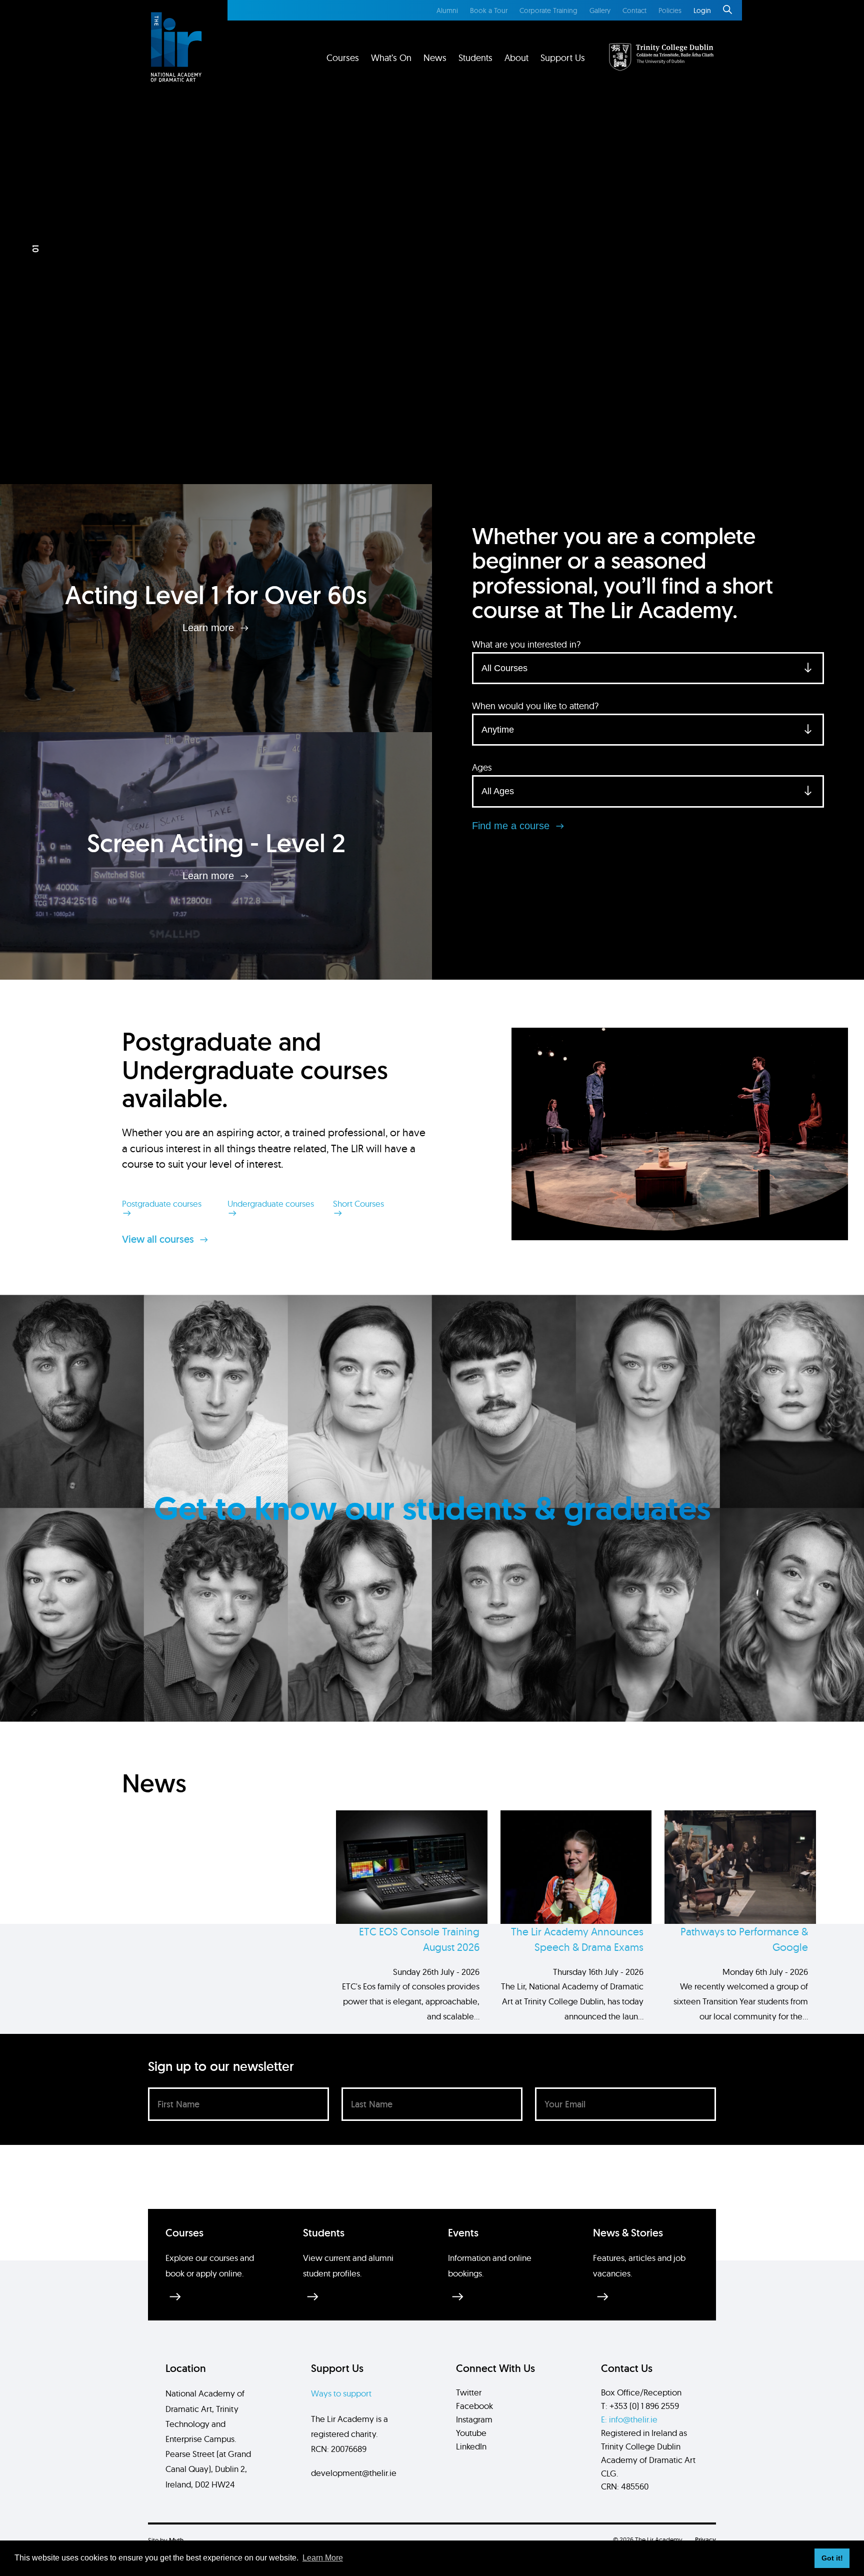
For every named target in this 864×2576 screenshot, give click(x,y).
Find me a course (512, 826)
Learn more (210, 628)
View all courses (159, 1239)
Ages (482, 767)
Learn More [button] (323, 2558)
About (516, 58)
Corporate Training (548, 11)
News (435, 58)
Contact (634, 11)
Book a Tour (489, 11)
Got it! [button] (832, 2558)
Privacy (705, 2540)
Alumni (447, 11)
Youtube (471, 2433)
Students (475, 58)
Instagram (474, 2419)
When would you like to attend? (535, 706)
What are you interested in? (526, 644)
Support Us (563, 58)
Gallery (600, 11)
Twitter (469, 2392)
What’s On (391, 58)
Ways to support (341, 2393)
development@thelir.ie (354, 2473)
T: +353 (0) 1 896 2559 (640, 2406)
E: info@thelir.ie (629, 2419)
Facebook (474, 2406)
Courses (343, 58)
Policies (670, 11)
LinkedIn (471, 2446)
